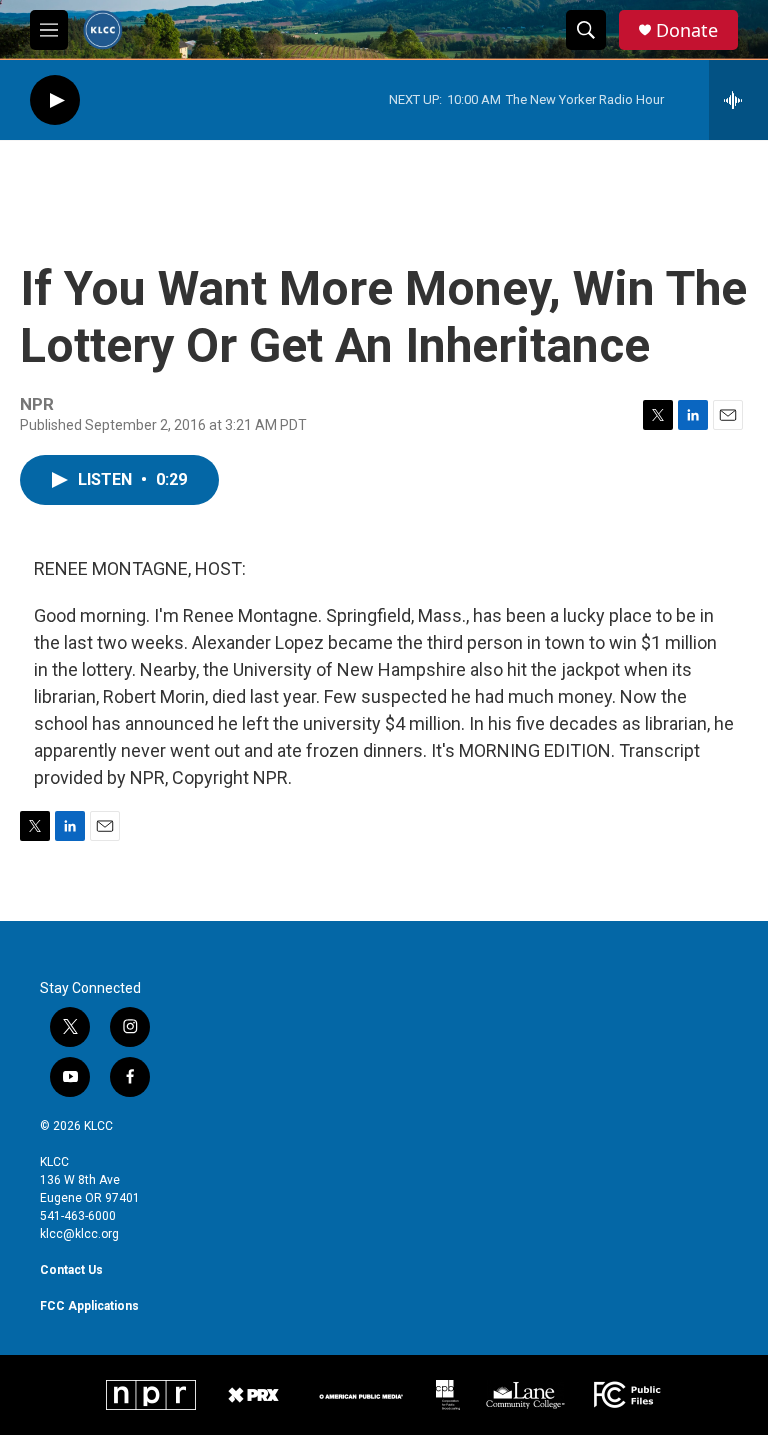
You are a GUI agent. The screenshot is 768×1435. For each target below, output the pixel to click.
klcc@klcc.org (79, 1234)
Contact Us (71, 1270)
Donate (687, 30)
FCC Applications (89, 1306)
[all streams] (738, 100)
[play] (55, 100)
